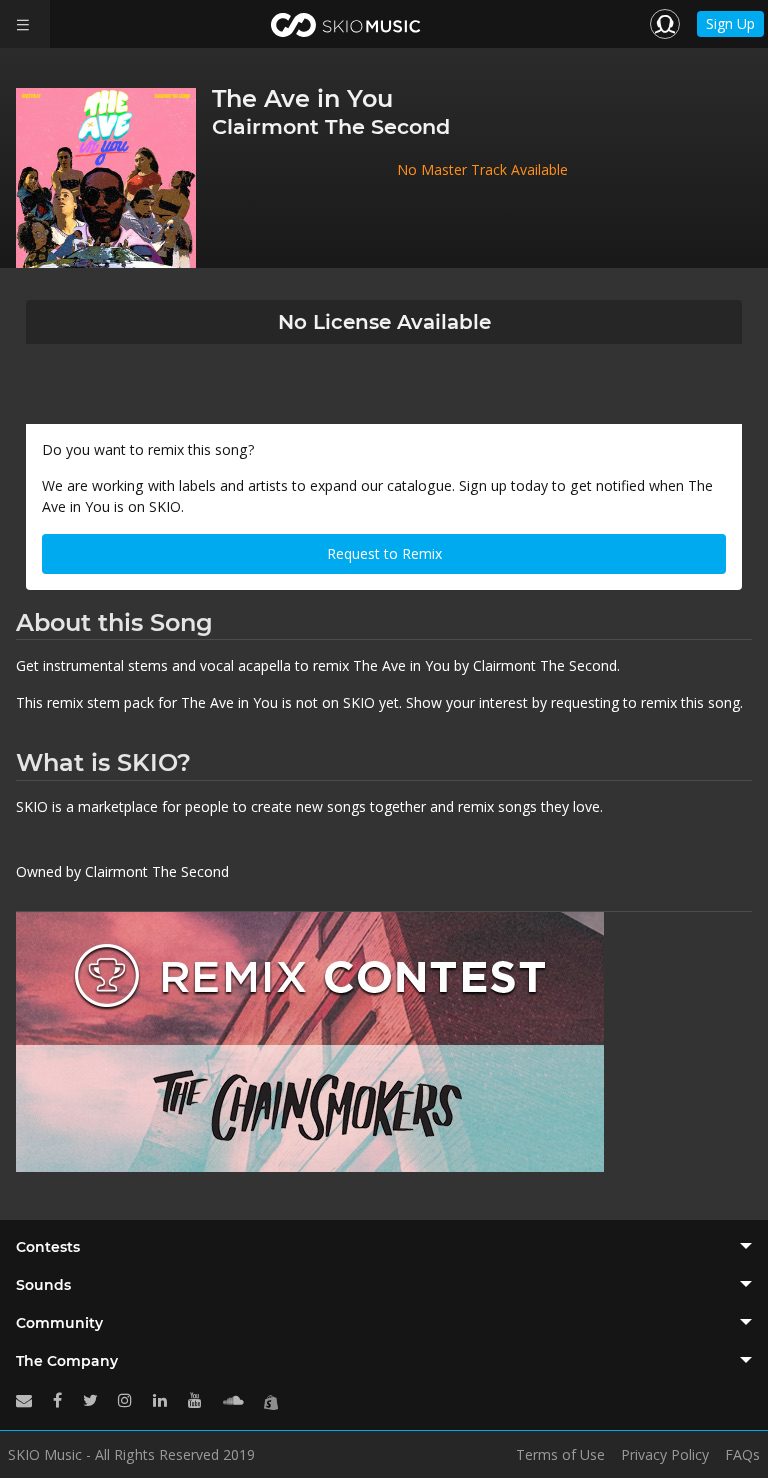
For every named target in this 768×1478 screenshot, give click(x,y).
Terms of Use (560, 1455)
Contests (48, 1247)
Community (59, 1323)
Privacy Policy (665, 1455)
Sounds (43, 1285)
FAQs (742, 1455)
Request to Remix (384, 553)
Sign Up (730, 23)
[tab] (384, 1247)
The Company (67, 1361)
